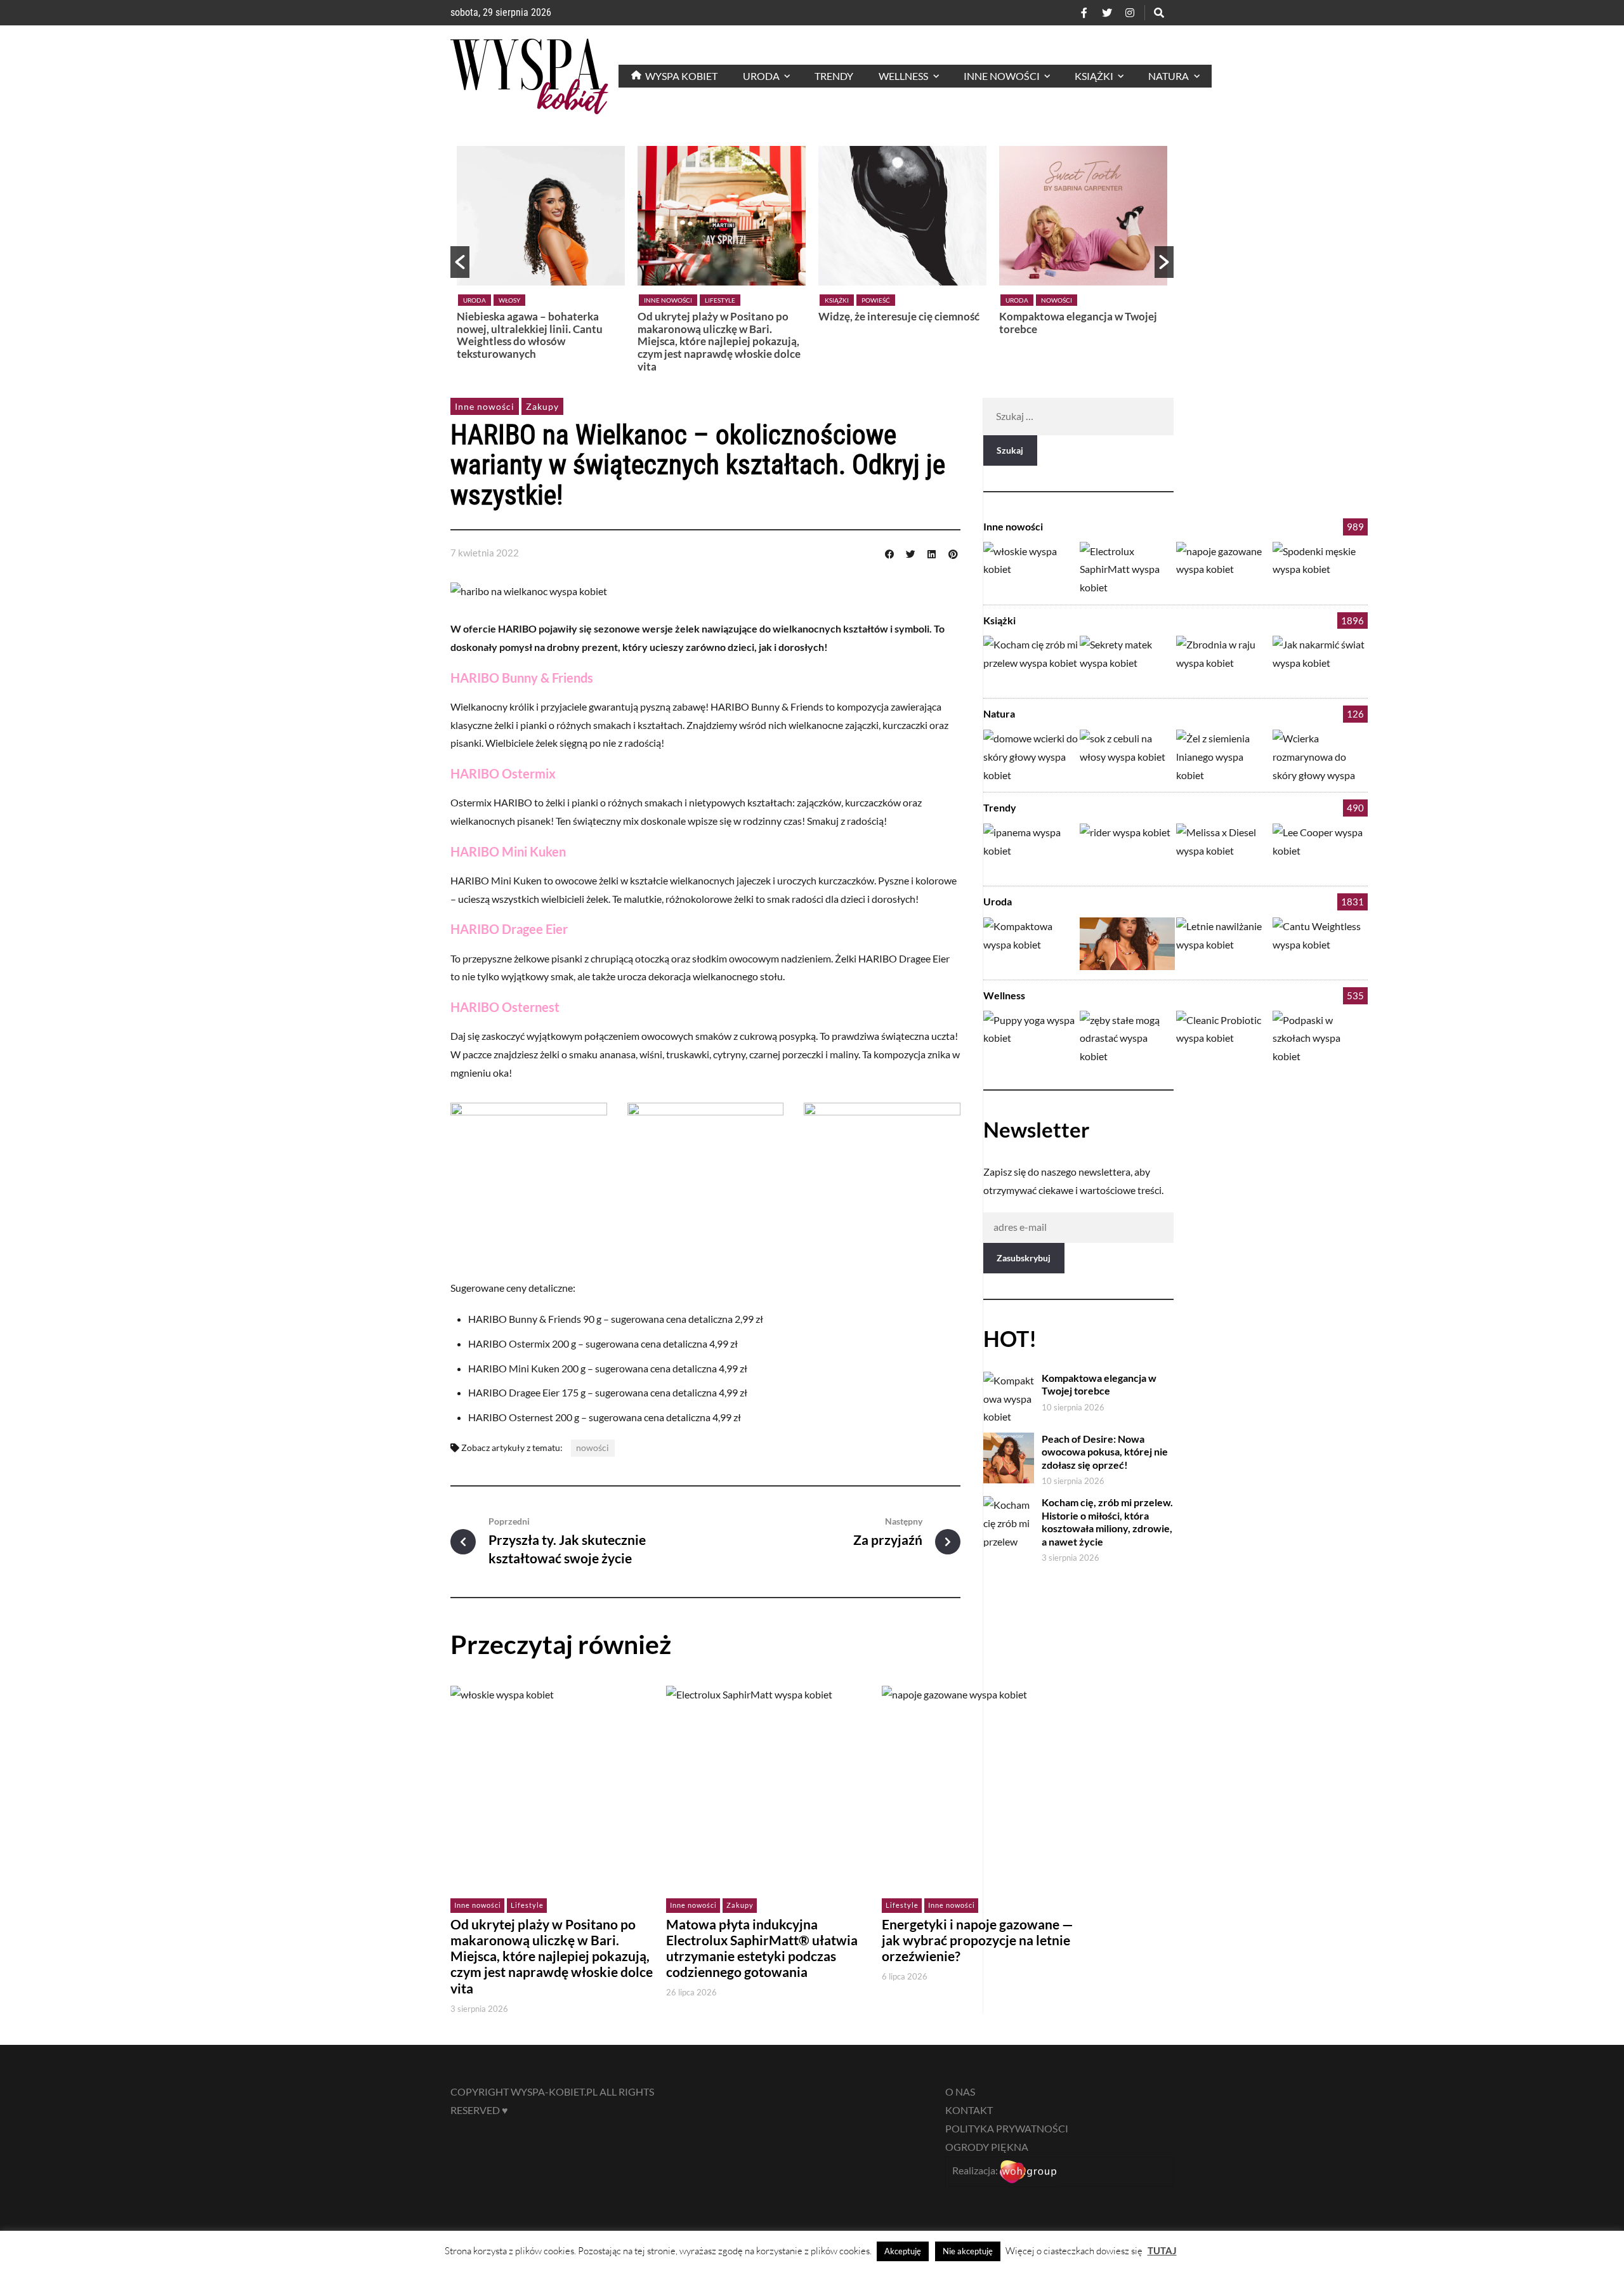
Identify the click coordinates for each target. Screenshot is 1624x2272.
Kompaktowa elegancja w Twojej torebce (1078, 323)
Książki (837, 300)
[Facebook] (1084, 13)
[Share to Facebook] (889, 553)
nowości (593, 1448)
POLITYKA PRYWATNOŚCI (1007, 2128)
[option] (541, 256)
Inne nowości (668, 300)
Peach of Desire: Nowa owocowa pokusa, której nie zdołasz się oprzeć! (1105, 1452)
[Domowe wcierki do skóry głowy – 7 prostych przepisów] (1031, 756)
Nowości (1057, 300)
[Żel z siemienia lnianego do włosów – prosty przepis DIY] (1224, 756)
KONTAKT (969, 2110)
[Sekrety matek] (1127, 662)
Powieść (876, 300)
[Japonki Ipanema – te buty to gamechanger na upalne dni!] (1031, 850)
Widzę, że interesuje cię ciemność (899, 316)
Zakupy (542, 406)
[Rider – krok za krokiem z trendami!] (1127, 850)
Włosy (509, 300)
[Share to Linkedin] (932, 553)
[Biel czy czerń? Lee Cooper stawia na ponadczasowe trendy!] (1320, 850)
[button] (460, 262)
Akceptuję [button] (903, 2251)
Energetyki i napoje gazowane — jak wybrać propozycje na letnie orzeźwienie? (978, 1940)
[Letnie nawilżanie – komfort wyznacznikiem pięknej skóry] (1224, 944)
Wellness (1004, 995)
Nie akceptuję (968, 2251)
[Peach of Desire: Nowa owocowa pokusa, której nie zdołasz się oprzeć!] (1127, 944)
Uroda (475, 300)
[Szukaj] (1159, 13)
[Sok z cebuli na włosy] (1127, 756)
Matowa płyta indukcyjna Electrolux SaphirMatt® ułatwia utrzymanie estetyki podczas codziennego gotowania (762, 1948)
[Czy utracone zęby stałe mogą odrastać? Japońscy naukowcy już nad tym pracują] (1127, 1037)
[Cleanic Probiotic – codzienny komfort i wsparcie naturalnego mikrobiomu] (1224, 1037)
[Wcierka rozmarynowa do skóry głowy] (1320, 756)
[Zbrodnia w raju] (1224, 662)
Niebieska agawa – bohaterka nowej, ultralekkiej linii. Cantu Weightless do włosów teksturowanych (530, 335)
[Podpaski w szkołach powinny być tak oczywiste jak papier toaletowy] (1320, 1037)
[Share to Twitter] (910, 553)
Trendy (1000, 807)
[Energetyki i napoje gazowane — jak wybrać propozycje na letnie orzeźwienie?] (1224, 568)
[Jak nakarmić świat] (1320, 662)
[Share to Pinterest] (953, 553)
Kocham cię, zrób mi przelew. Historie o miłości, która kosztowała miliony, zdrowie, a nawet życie (1107, 1522)
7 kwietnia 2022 (485, 553)
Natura (999, 713)
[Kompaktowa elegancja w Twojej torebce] (1031, 944)
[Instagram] (1130, 13)
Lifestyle (720, 300)
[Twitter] (1107, 13)
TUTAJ (1162, 2250)
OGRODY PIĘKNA (987, 2147)
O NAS (960, 2091)
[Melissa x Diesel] (1224, 850)
